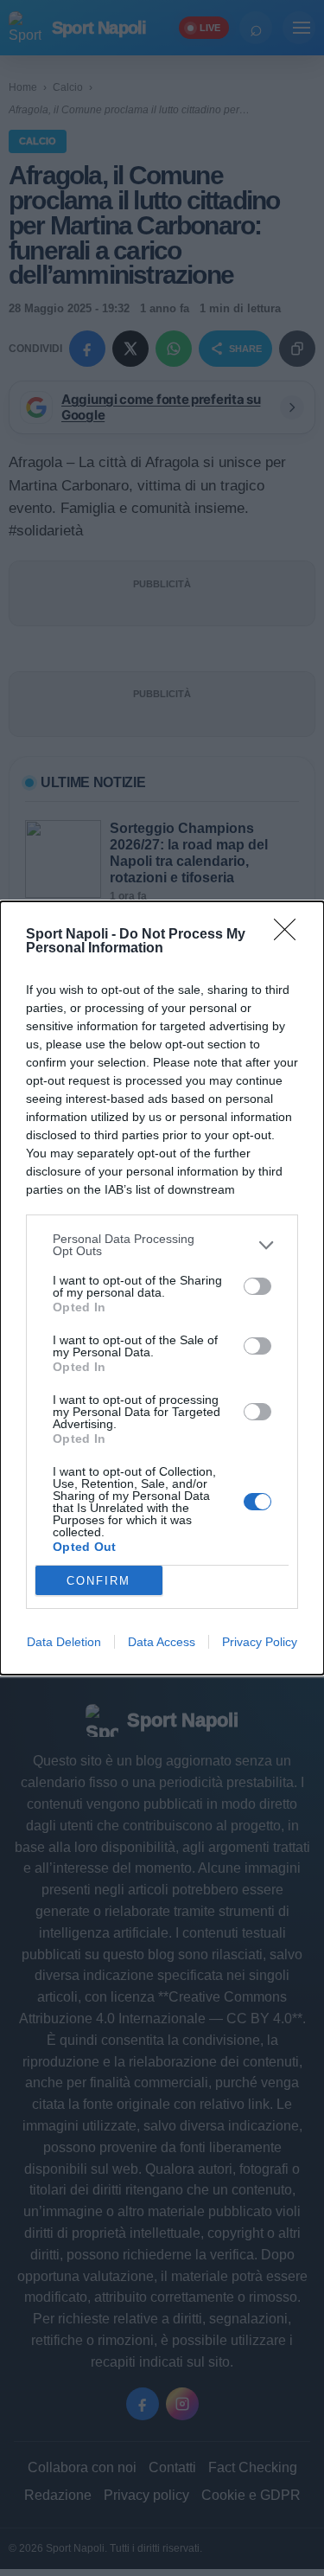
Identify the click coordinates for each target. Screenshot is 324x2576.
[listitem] (162, 1245)
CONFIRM (98, 1581)
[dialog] (162, 1288)
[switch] (257, 1286)
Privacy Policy (260, 1642)
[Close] (290, 935)
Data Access (162, 1642)
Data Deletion (64, 1642)
